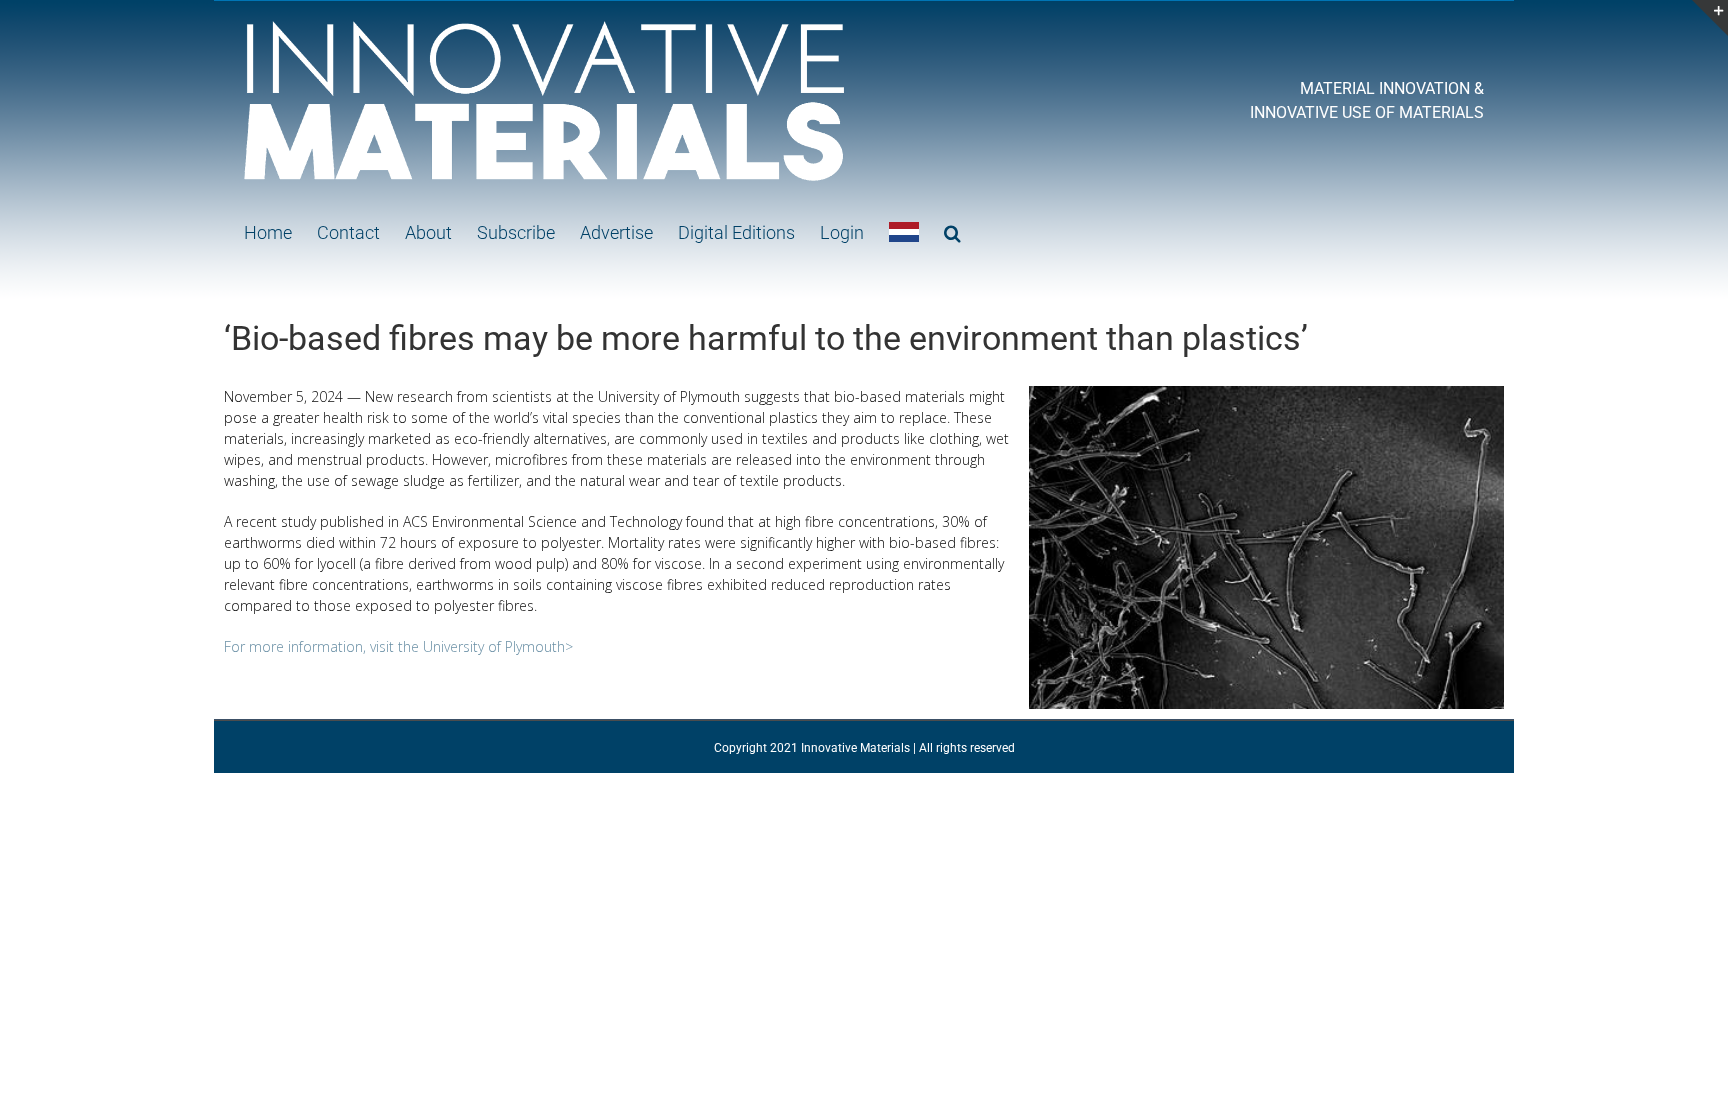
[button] (952, 232)
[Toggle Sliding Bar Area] (1710, 18)
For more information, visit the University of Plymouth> (398, 646)
